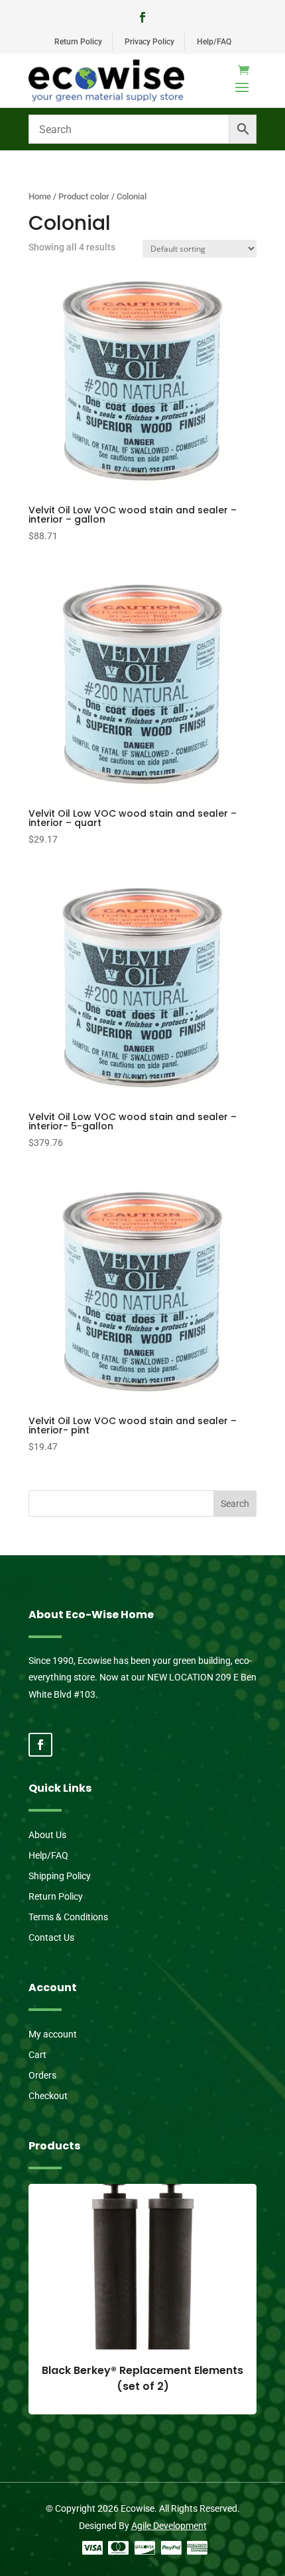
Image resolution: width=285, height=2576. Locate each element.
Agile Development (169, 2526)
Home (40, 196)
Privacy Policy (149, 42)
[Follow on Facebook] (142, 17)
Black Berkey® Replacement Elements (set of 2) (142, 2378)
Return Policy (78, 42)
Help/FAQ (214, 42)
